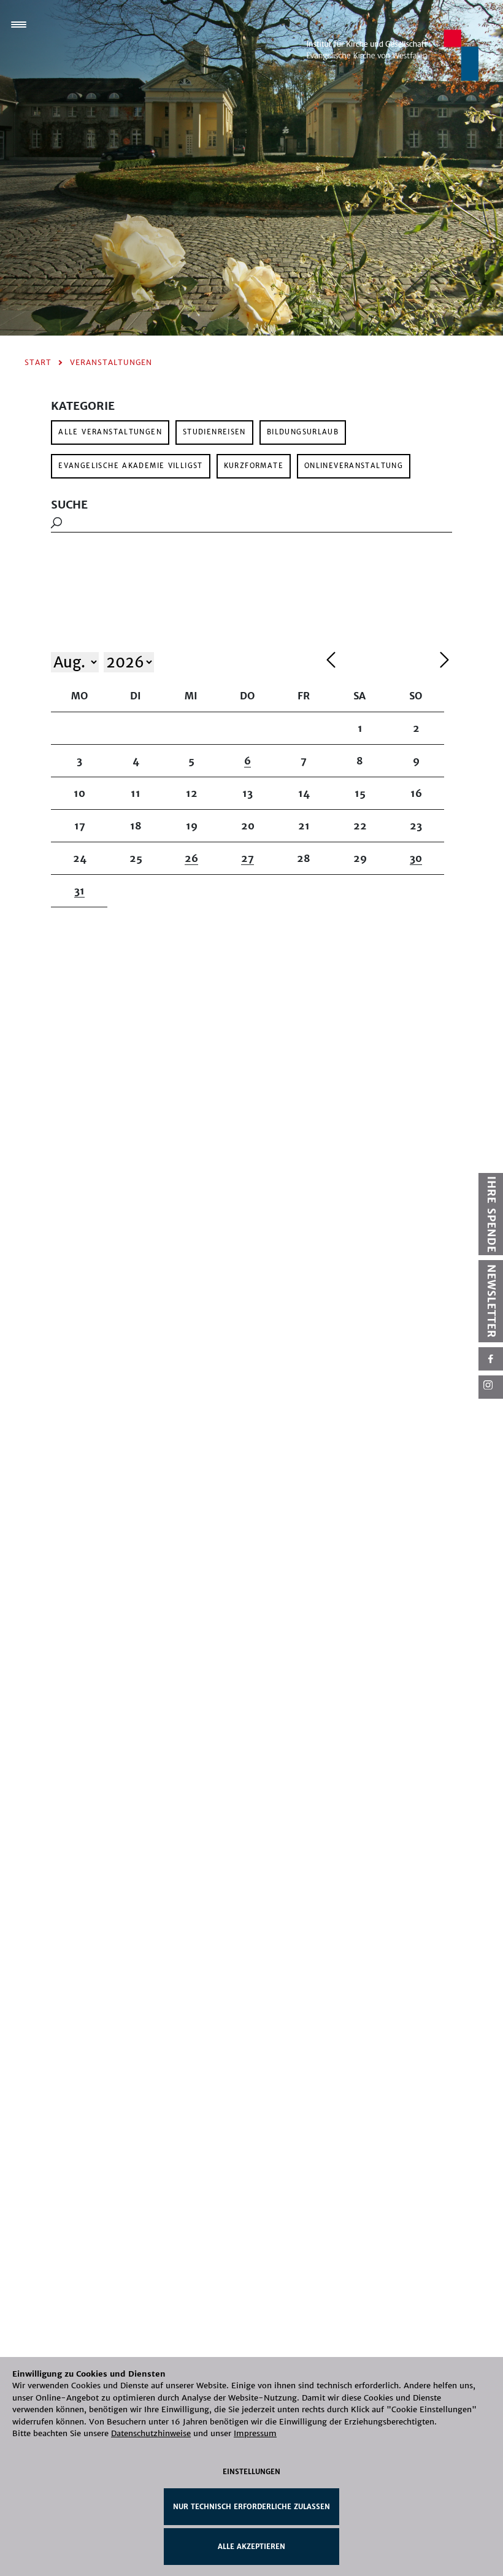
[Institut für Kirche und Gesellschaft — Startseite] (393, 54)
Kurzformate (254, 466)
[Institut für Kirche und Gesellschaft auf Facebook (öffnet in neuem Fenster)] (491, 1359)
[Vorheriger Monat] (380, 662)
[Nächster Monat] (444, 662)
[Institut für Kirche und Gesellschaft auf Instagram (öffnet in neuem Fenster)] (491, 1387)
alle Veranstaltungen (110, 432)
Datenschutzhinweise (151, 2433)
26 (191, 858)
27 (248, 858)
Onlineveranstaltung (354, 466)
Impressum (255, 2433)
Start (38, 362)
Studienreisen (214, 432)
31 (79, 891)
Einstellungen (251, 2472)
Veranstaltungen (111, 362)
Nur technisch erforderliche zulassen (251, 2507)
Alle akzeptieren (251, 2547)
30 (416, 858)
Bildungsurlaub (303, 432)
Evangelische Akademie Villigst (130, 466)
